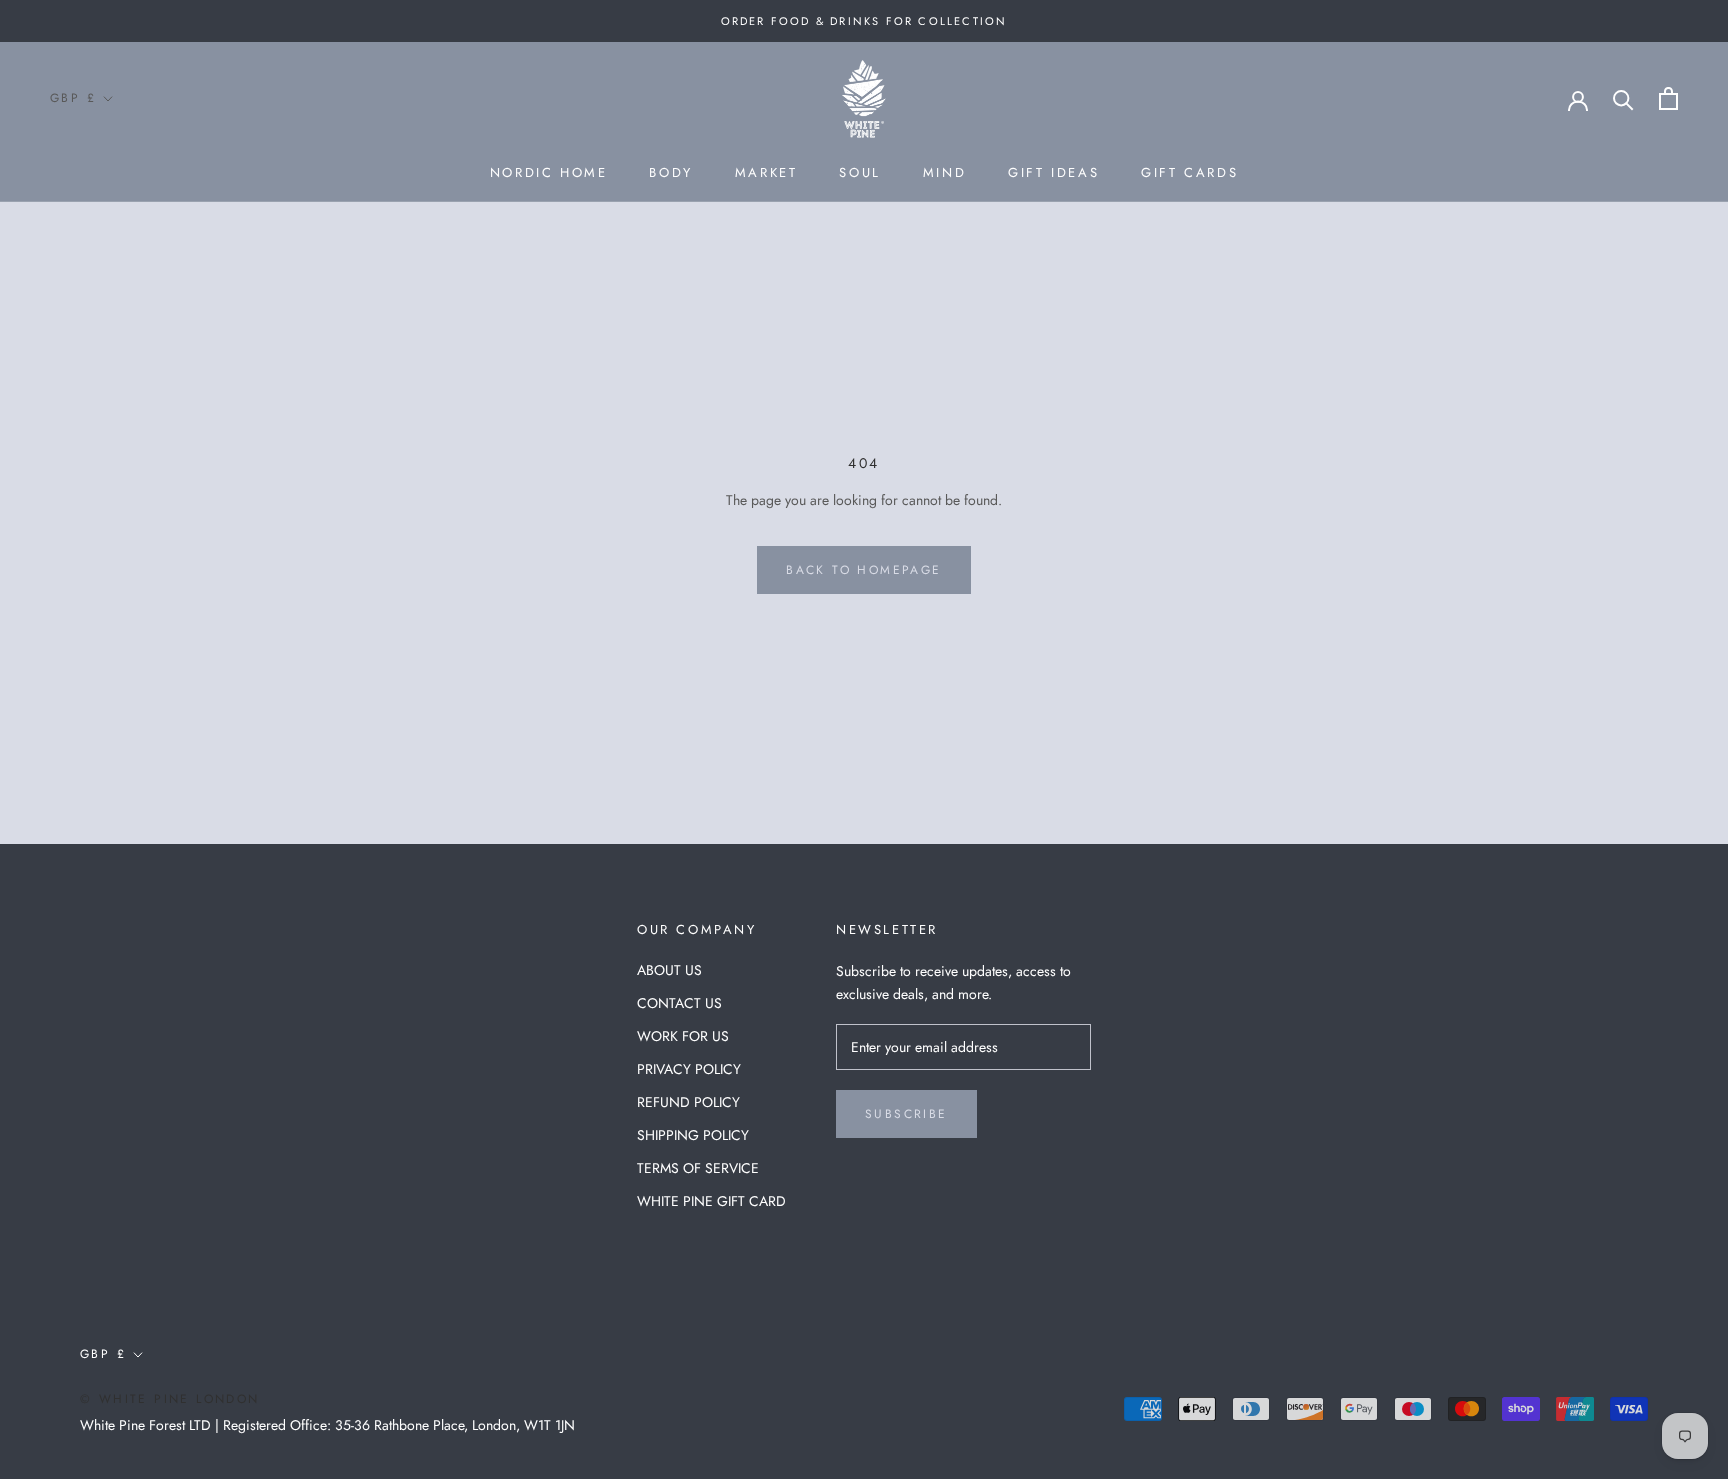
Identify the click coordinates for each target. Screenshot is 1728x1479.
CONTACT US (679, 1003)
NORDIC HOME (549, 172)
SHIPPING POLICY (693, 1135)
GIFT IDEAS (1053, 172)
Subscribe (906, 1114)
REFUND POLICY (688, 1102)
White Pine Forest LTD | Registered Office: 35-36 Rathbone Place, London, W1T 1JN (327, 1425)
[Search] (1623, 98)
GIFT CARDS (1189, 172)
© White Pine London (170, 1399)
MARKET (766, 172)
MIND (944, 172)
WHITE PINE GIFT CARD (711, 1201)
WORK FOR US (683, 1036)
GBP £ (73, 98)
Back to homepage (863, 570)
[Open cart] (1668, 98)
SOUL (859, 172)
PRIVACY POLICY (689, 1069)
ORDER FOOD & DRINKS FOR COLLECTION (864, 21)
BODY (670, 172)
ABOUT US (669, 970)
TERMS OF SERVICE (698, 1168)
